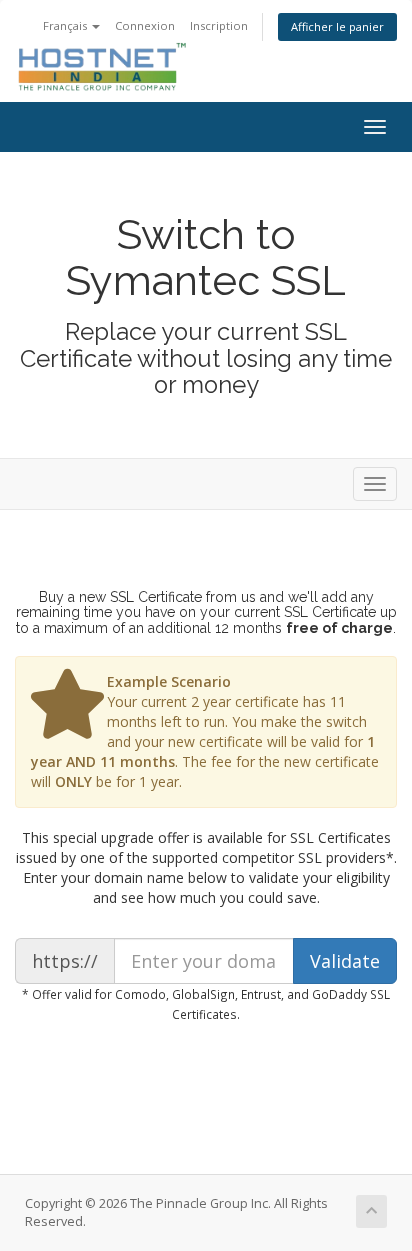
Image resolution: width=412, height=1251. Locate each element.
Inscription (219, 25)
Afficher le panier (337, 26)
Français (66, 25)
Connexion (145, 25)
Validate (345, 961)
